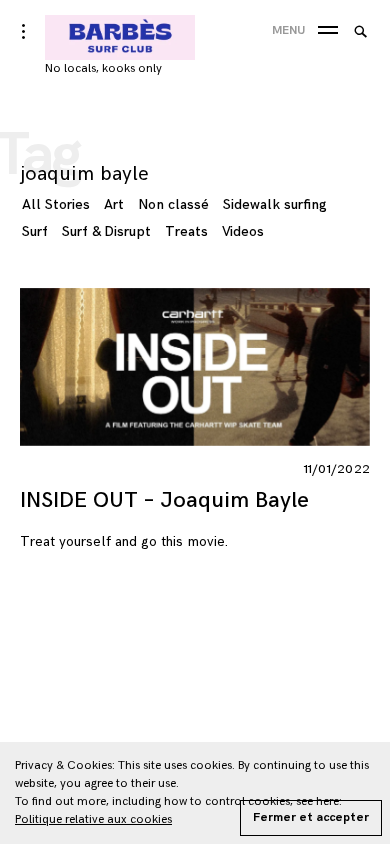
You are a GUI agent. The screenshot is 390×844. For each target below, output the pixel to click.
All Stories (56, 204)
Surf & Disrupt (106, 231)
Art (114, 204)
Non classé (173, 204)
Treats (186, 231)
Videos (243, 231)
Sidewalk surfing (275, 204)
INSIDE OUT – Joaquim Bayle (164, 500)
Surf (35, 231)
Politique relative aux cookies (93, 819)
